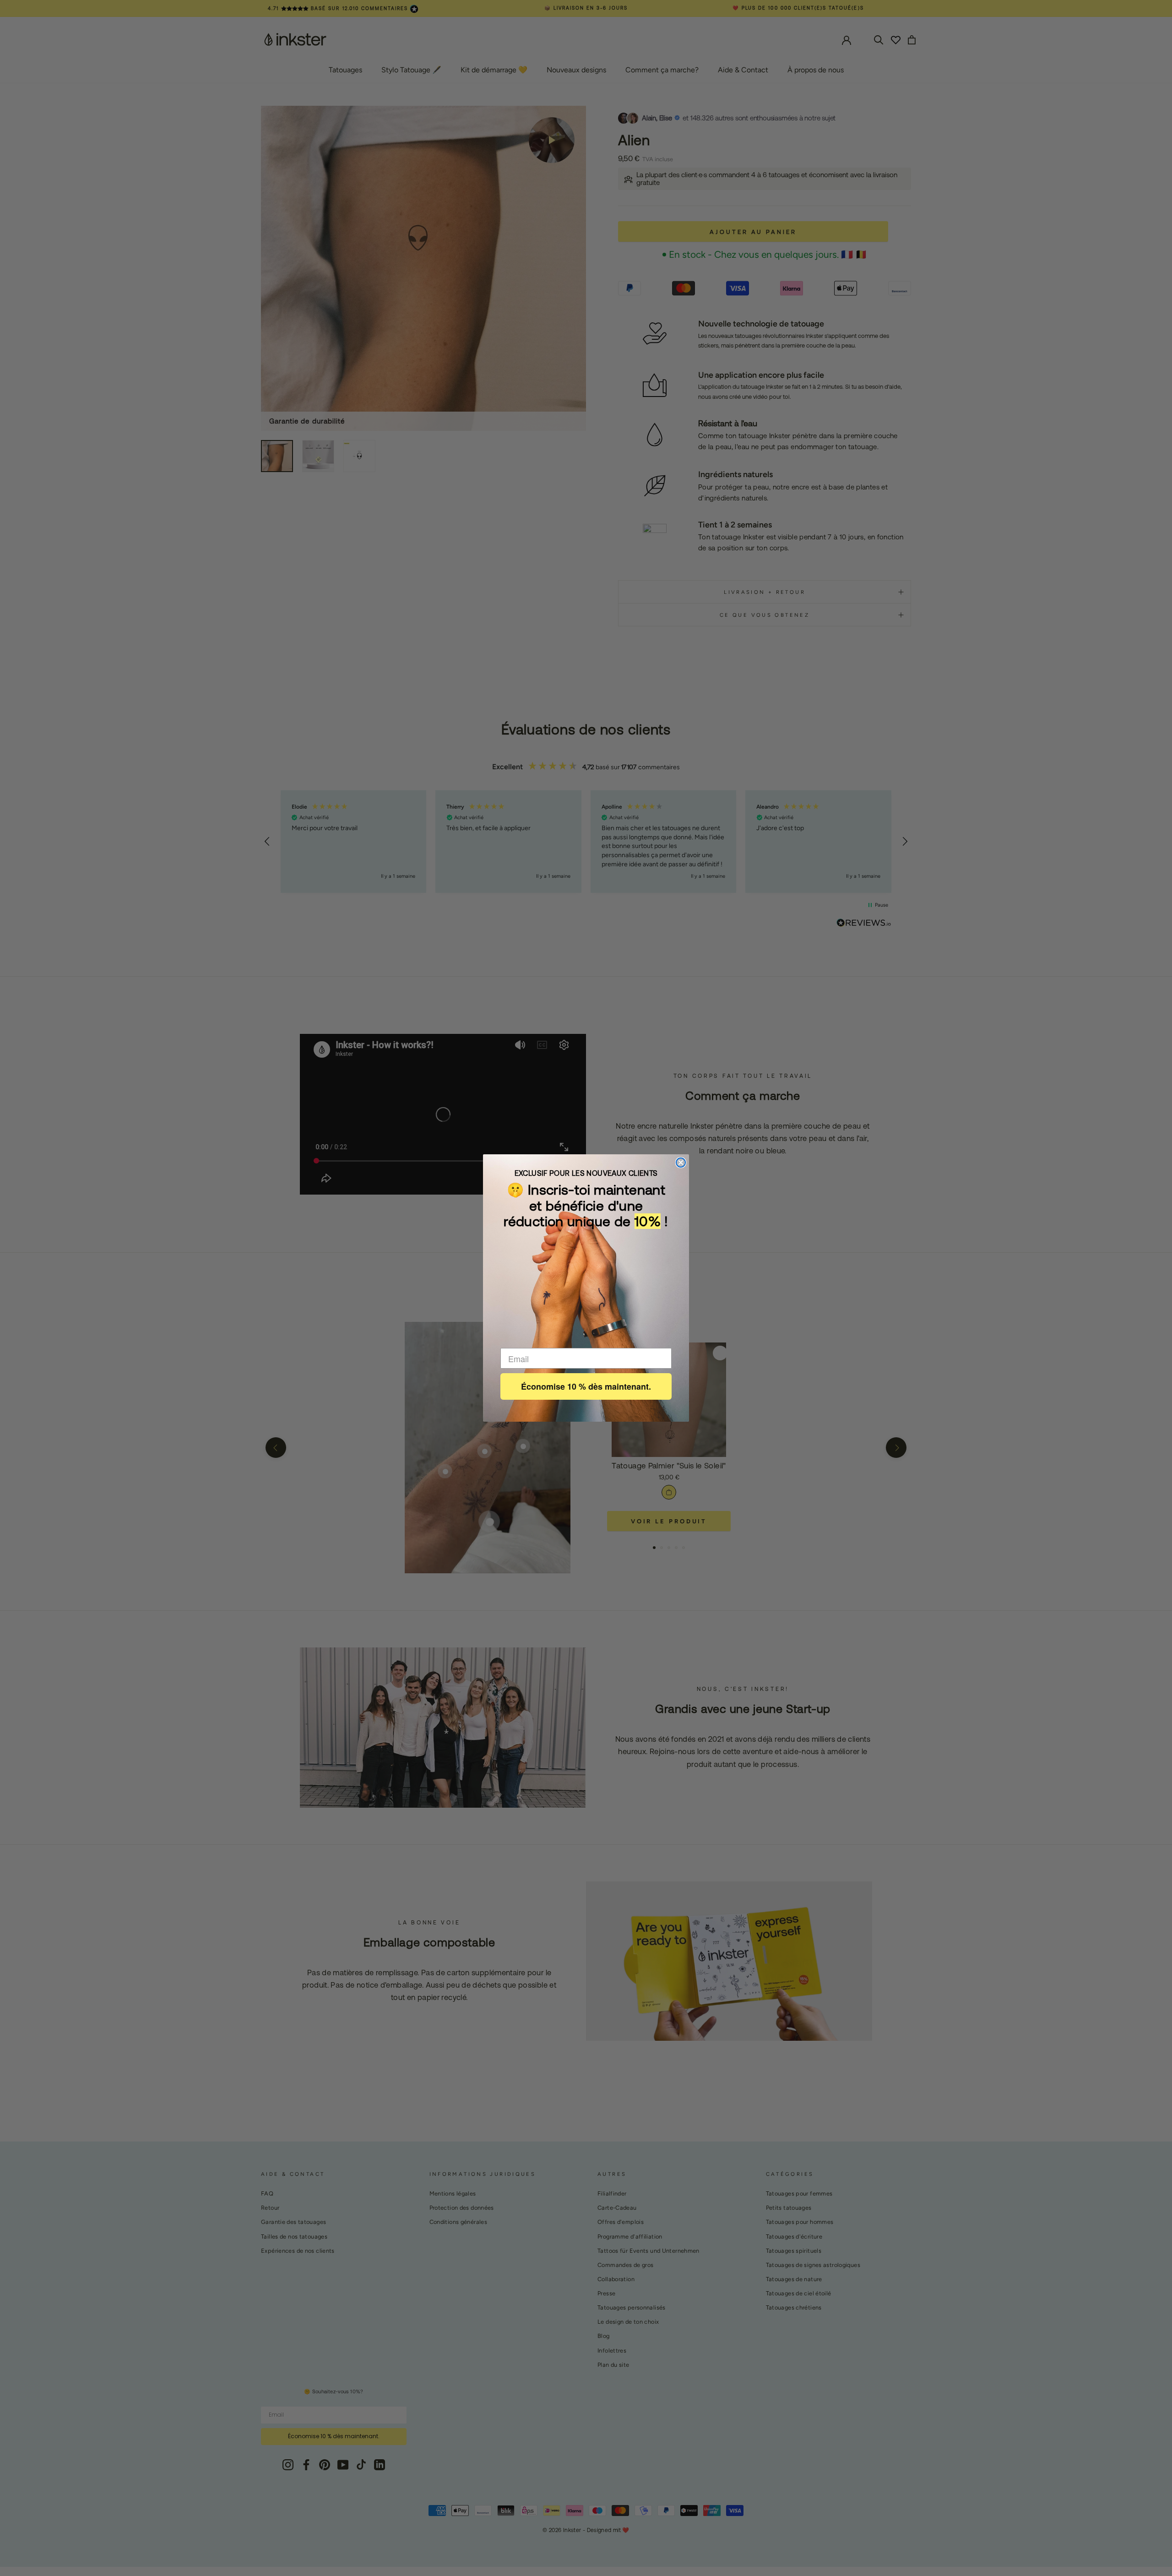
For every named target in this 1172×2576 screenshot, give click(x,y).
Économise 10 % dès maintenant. (586, 1386)
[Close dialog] (681, 1163)
